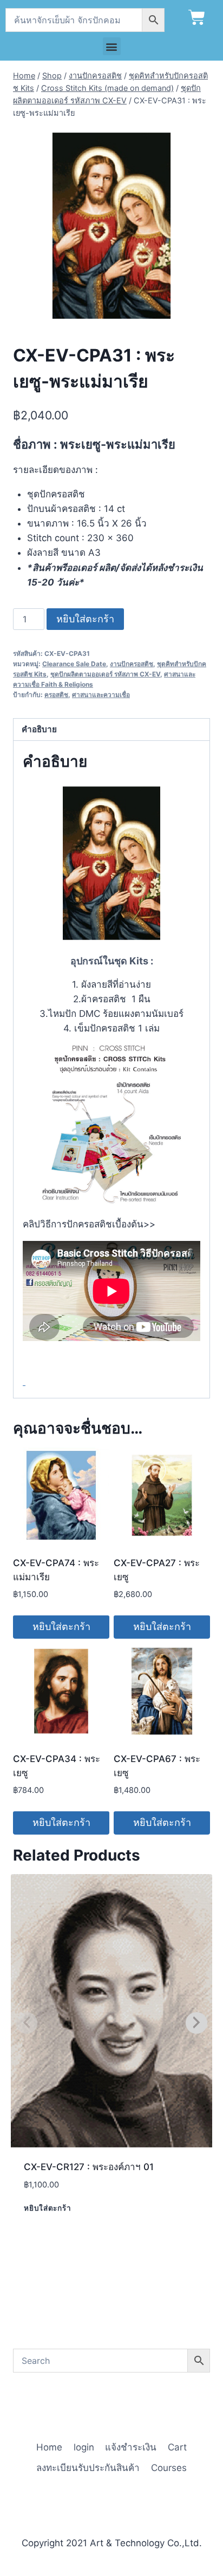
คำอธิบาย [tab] (39, 729)
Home (49, 2447)
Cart (177, 2447)
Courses (169, 2468)
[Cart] (197, 18)
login (84, 2447)
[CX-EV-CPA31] (111, 226)
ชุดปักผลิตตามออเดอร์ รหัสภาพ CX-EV (105, 674)
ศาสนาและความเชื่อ (101, 695)
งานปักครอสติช (132, 664)
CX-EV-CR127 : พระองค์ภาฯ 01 (89, 2167)
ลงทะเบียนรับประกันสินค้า (88, 2468)
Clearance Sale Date (74, 664)
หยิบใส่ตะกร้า (85, 619)
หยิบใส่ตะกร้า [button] (61, 1627)
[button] (112, 46)
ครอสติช (56, 695)
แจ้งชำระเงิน (131, 2447)
